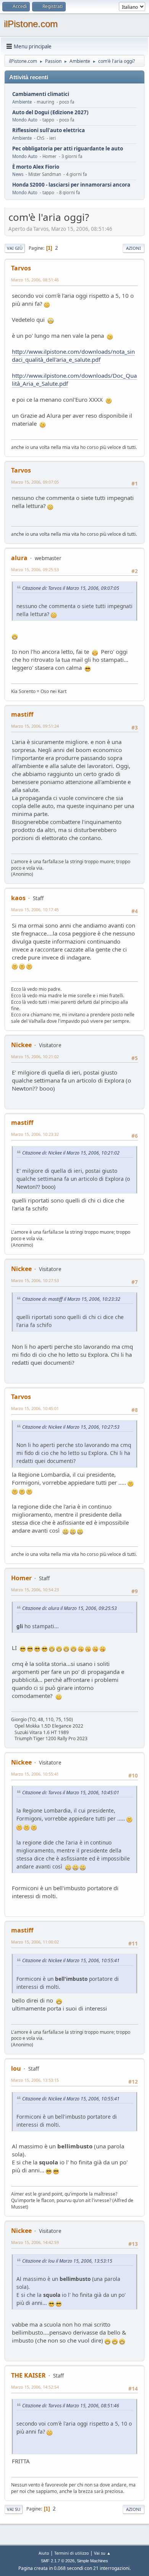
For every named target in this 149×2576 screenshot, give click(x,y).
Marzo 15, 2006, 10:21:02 (35, 1056)
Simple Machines (92, 2561)
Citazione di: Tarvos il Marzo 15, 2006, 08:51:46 (71, 2406)
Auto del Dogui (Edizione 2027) (50, 113)
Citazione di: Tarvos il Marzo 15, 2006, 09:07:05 (71, 588)
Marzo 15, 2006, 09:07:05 (35, 482)
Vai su (14, 2509)
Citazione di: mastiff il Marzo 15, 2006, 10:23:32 (71, 1299)
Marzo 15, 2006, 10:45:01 (35, 1408)
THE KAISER (28, 2375)
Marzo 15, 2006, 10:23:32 (35, 1134)
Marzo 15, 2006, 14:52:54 (35, 2387)
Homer (21, 1578)
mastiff (22, 714)
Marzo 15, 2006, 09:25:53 (35, 569)
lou (16, 2068)
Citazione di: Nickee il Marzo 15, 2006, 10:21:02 (71, 1153)
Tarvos (21, 268)
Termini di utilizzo (72, 2553)
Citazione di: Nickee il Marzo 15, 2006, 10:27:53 (71, 1427)
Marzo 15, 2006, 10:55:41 (35, 1774)
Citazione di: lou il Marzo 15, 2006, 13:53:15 (67, 2261)
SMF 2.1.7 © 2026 (58, 2561)
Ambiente (22, 102)
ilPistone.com (31, 24)
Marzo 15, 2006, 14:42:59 (35, 2242)
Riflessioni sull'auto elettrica (49, 130)
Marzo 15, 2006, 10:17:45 (35, 910)
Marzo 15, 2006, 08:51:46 (35, 280)
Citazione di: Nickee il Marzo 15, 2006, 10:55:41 (71, 1960)
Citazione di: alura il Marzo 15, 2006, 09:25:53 (70, 1608)
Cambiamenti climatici (41, 94)
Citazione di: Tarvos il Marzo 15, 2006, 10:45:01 (71, 1793)
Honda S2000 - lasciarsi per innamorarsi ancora (71, 185)
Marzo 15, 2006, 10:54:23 (35, 1590)
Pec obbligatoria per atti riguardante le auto (68, 149)
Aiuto (44, 2553)
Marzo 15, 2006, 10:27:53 (35, 1280)
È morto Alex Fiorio (36, 167)
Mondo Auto (25, 120)
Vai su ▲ (102, 2553)
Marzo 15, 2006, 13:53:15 (35, 2080)
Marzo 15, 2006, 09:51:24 (35, 726)
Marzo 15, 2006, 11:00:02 (35, 1942)
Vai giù (15, 248)
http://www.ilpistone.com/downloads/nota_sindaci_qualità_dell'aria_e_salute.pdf (73, 355)
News (18, 174)
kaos (18, 898)
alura (19, 558)
